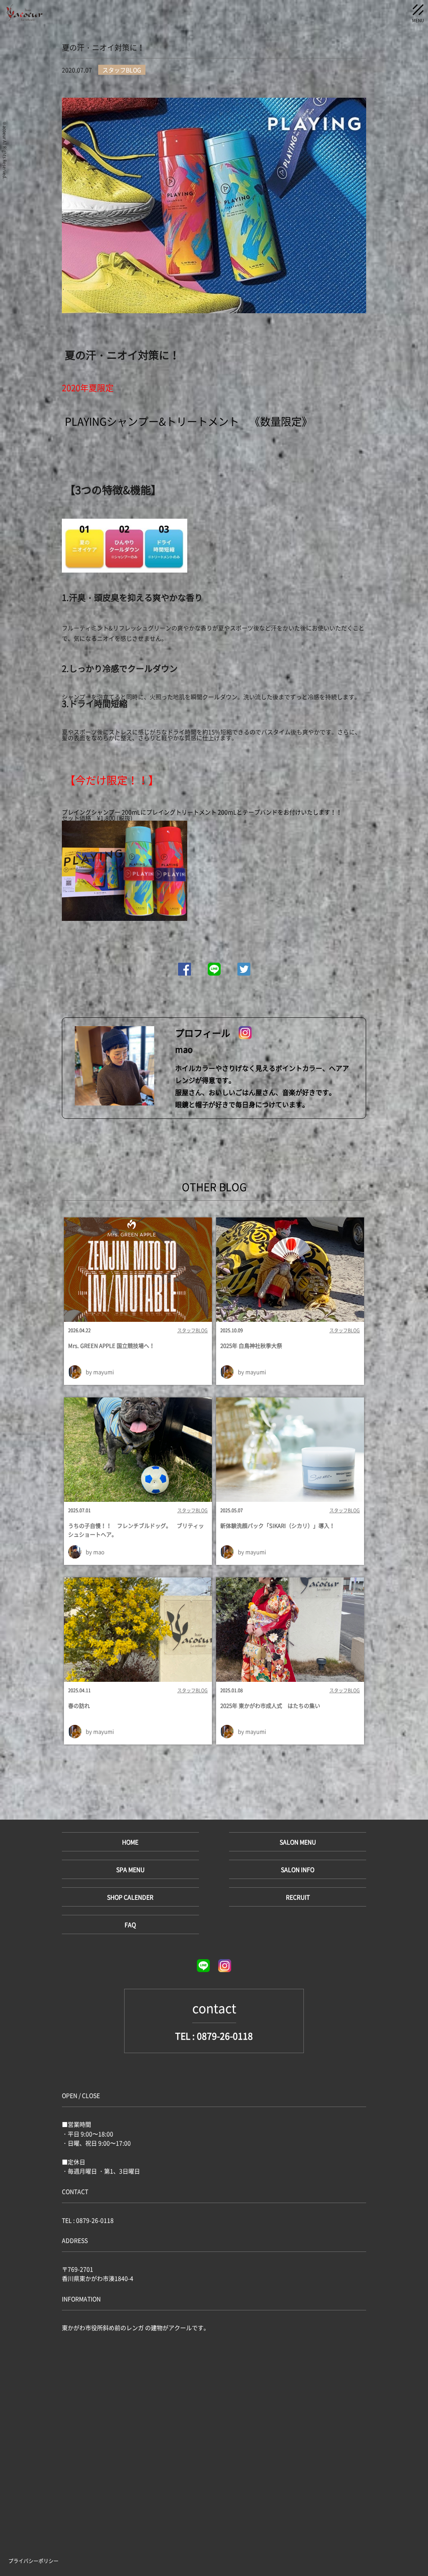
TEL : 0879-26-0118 (214, 2036)
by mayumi (100, 1372)
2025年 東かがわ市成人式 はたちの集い (270, 1705)
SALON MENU (298, 1842)
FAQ (130, 1924)
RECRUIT (298, 1897)
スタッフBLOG (192, 1331)
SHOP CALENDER (130, 1897)
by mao (95, 1552)
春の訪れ (79, 1705)
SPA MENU (130, 1869)
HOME (130, 1842)
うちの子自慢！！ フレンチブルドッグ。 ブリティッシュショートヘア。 (136, 1530)
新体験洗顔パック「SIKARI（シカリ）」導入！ (278, 1525)
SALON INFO (298, 1869)
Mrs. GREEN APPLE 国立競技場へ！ (111, 1345)
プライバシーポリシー (33, 2561)
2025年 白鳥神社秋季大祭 (251, 1345)
